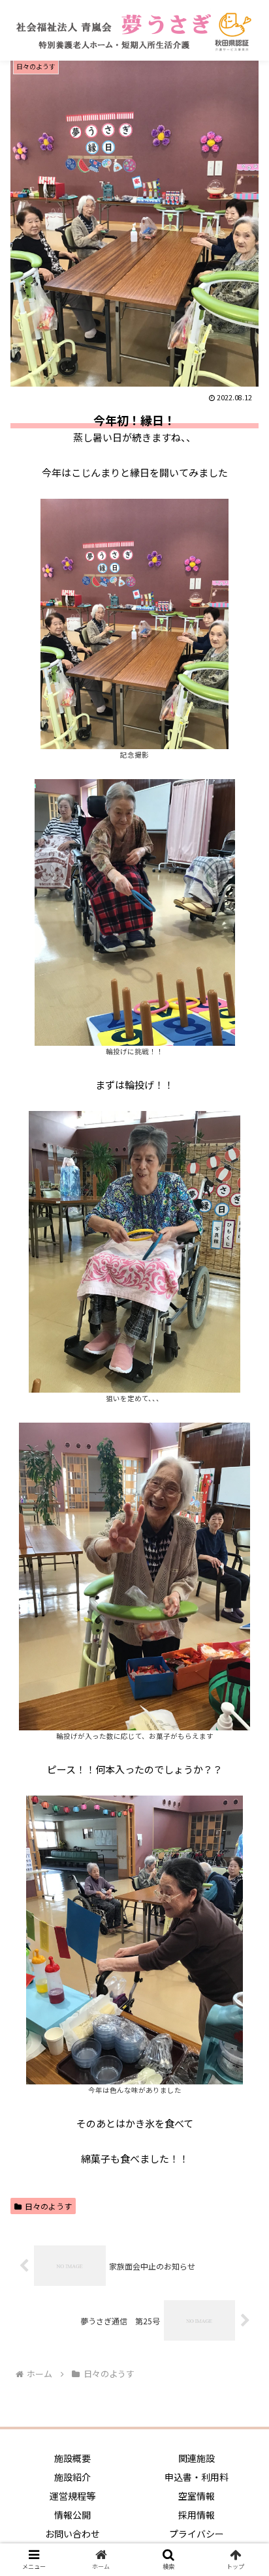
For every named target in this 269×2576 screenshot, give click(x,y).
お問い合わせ (72, 2534)
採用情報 (197, 2515)
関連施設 (197, 2458)
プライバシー (197, 2534)
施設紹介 (72, 2477)
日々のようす (48, 2206)
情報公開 (72, 2515)
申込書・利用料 (197, 2477)
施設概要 (72, 2458)
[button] (242, 1674)
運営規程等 (72, 2496)
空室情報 (197, 2496)
